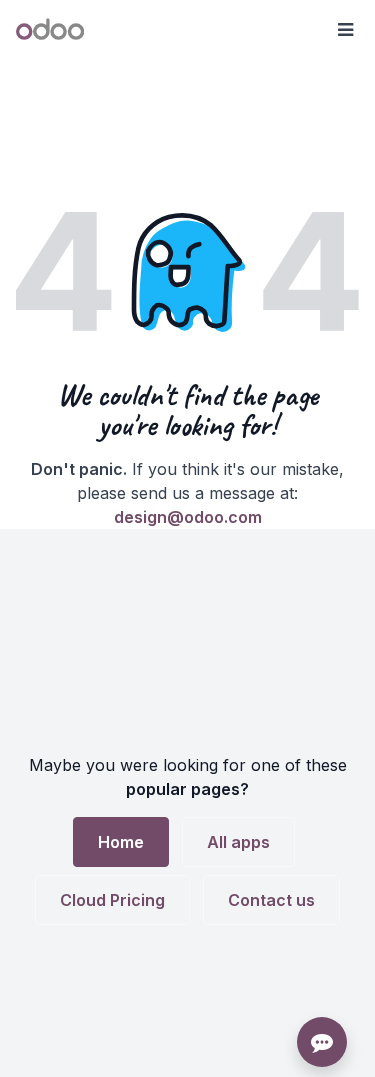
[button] (345, 30)
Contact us (271, 900)
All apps (238, 842)
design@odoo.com (188, 517)
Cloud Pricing (112, 900)
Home (121, 842)
